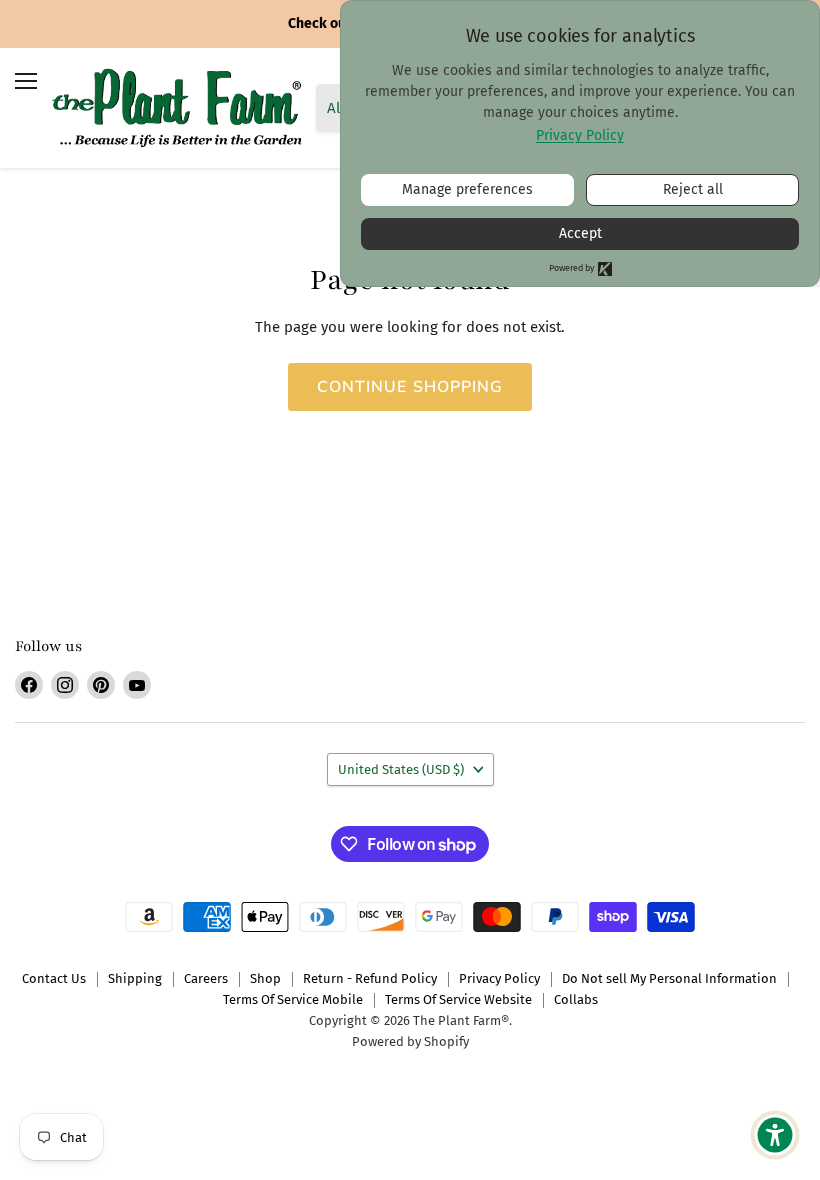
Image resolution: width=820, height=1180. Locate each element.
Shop (265, 978)
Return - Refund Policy (370, 978)
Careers (206, 978)
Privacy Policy (499, 978)
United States (401, 769)
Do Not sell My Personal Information (669, 978)
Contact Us (54, 978)
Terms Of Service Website (458, 999)
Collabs (576, 999)
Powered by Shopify (410, 1041)
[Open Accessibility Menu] (775, 1135)
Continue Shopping (410, 387)
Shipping (135, 978)
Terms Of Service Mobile (293, 999)
